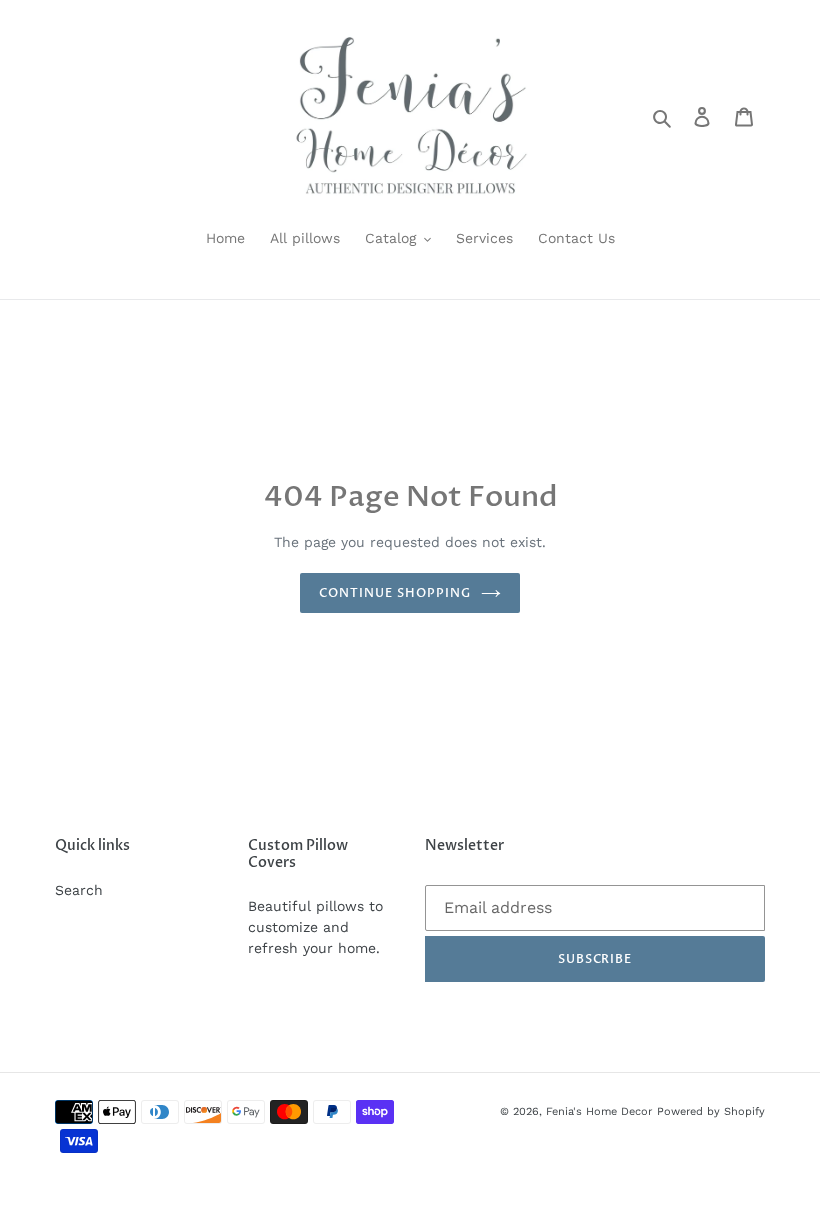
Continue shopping (394, 593)
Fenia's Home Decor (599, 1111)
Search (79, 890)
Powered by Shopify (711, 1111)
